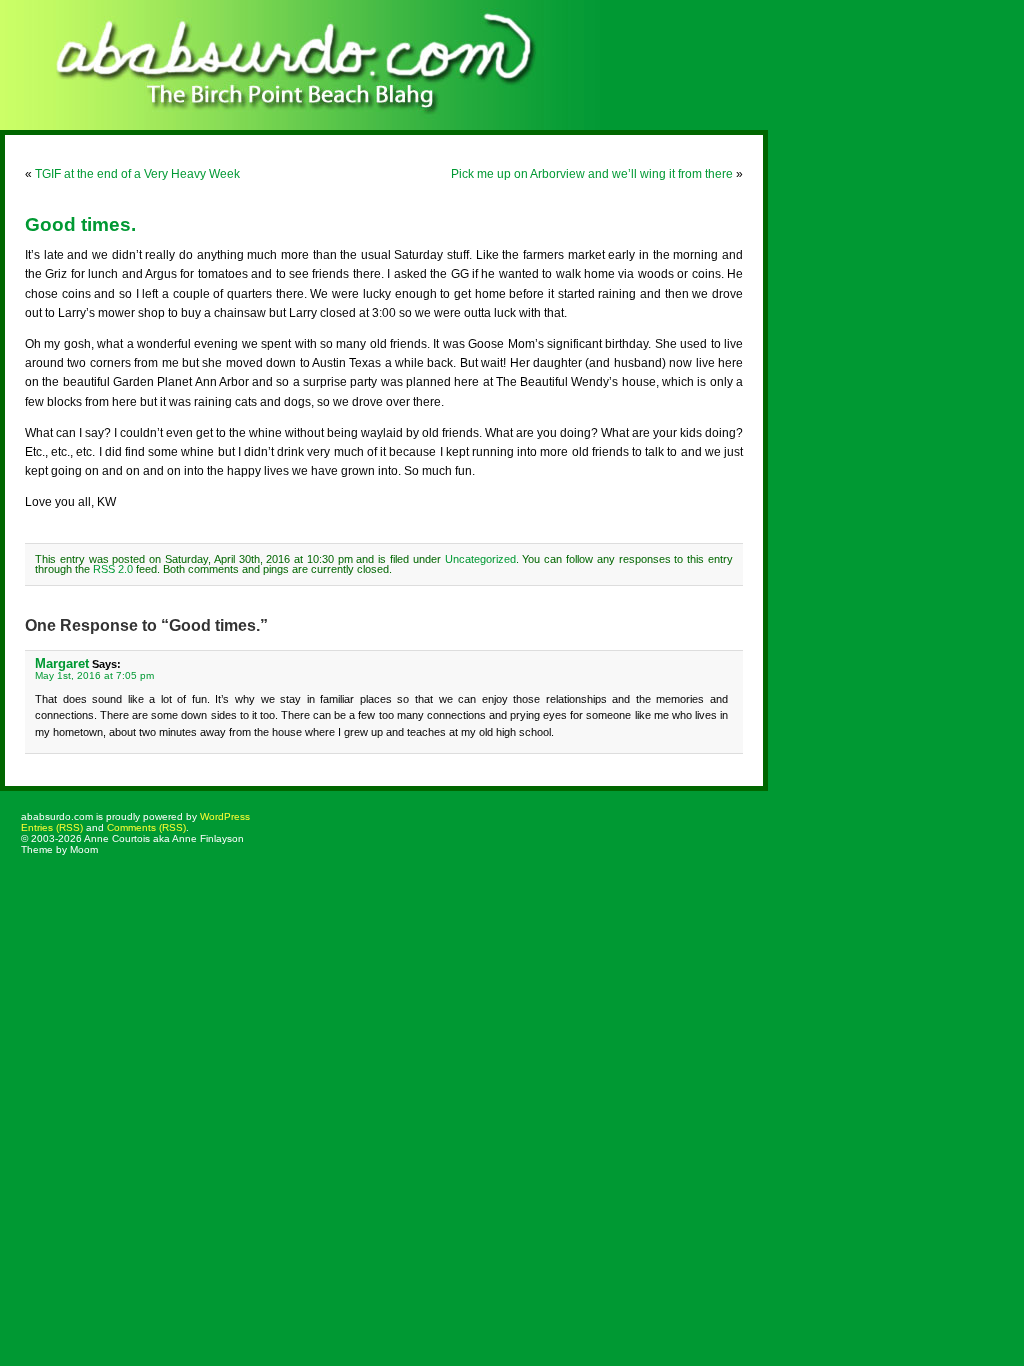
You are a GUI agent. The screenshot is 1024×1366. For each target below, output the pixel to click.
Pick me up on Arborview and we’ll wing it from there (592, 174)
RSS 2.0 (113, 569)
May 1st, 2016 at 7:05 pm (94, 675)
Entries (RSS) (52, 827)
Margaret (62, 663)
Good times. (80, 224)
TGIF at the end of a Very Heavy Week (137, 174)
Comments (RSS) (146, 827)
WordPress (225, 816)
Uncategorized (480, 559)
